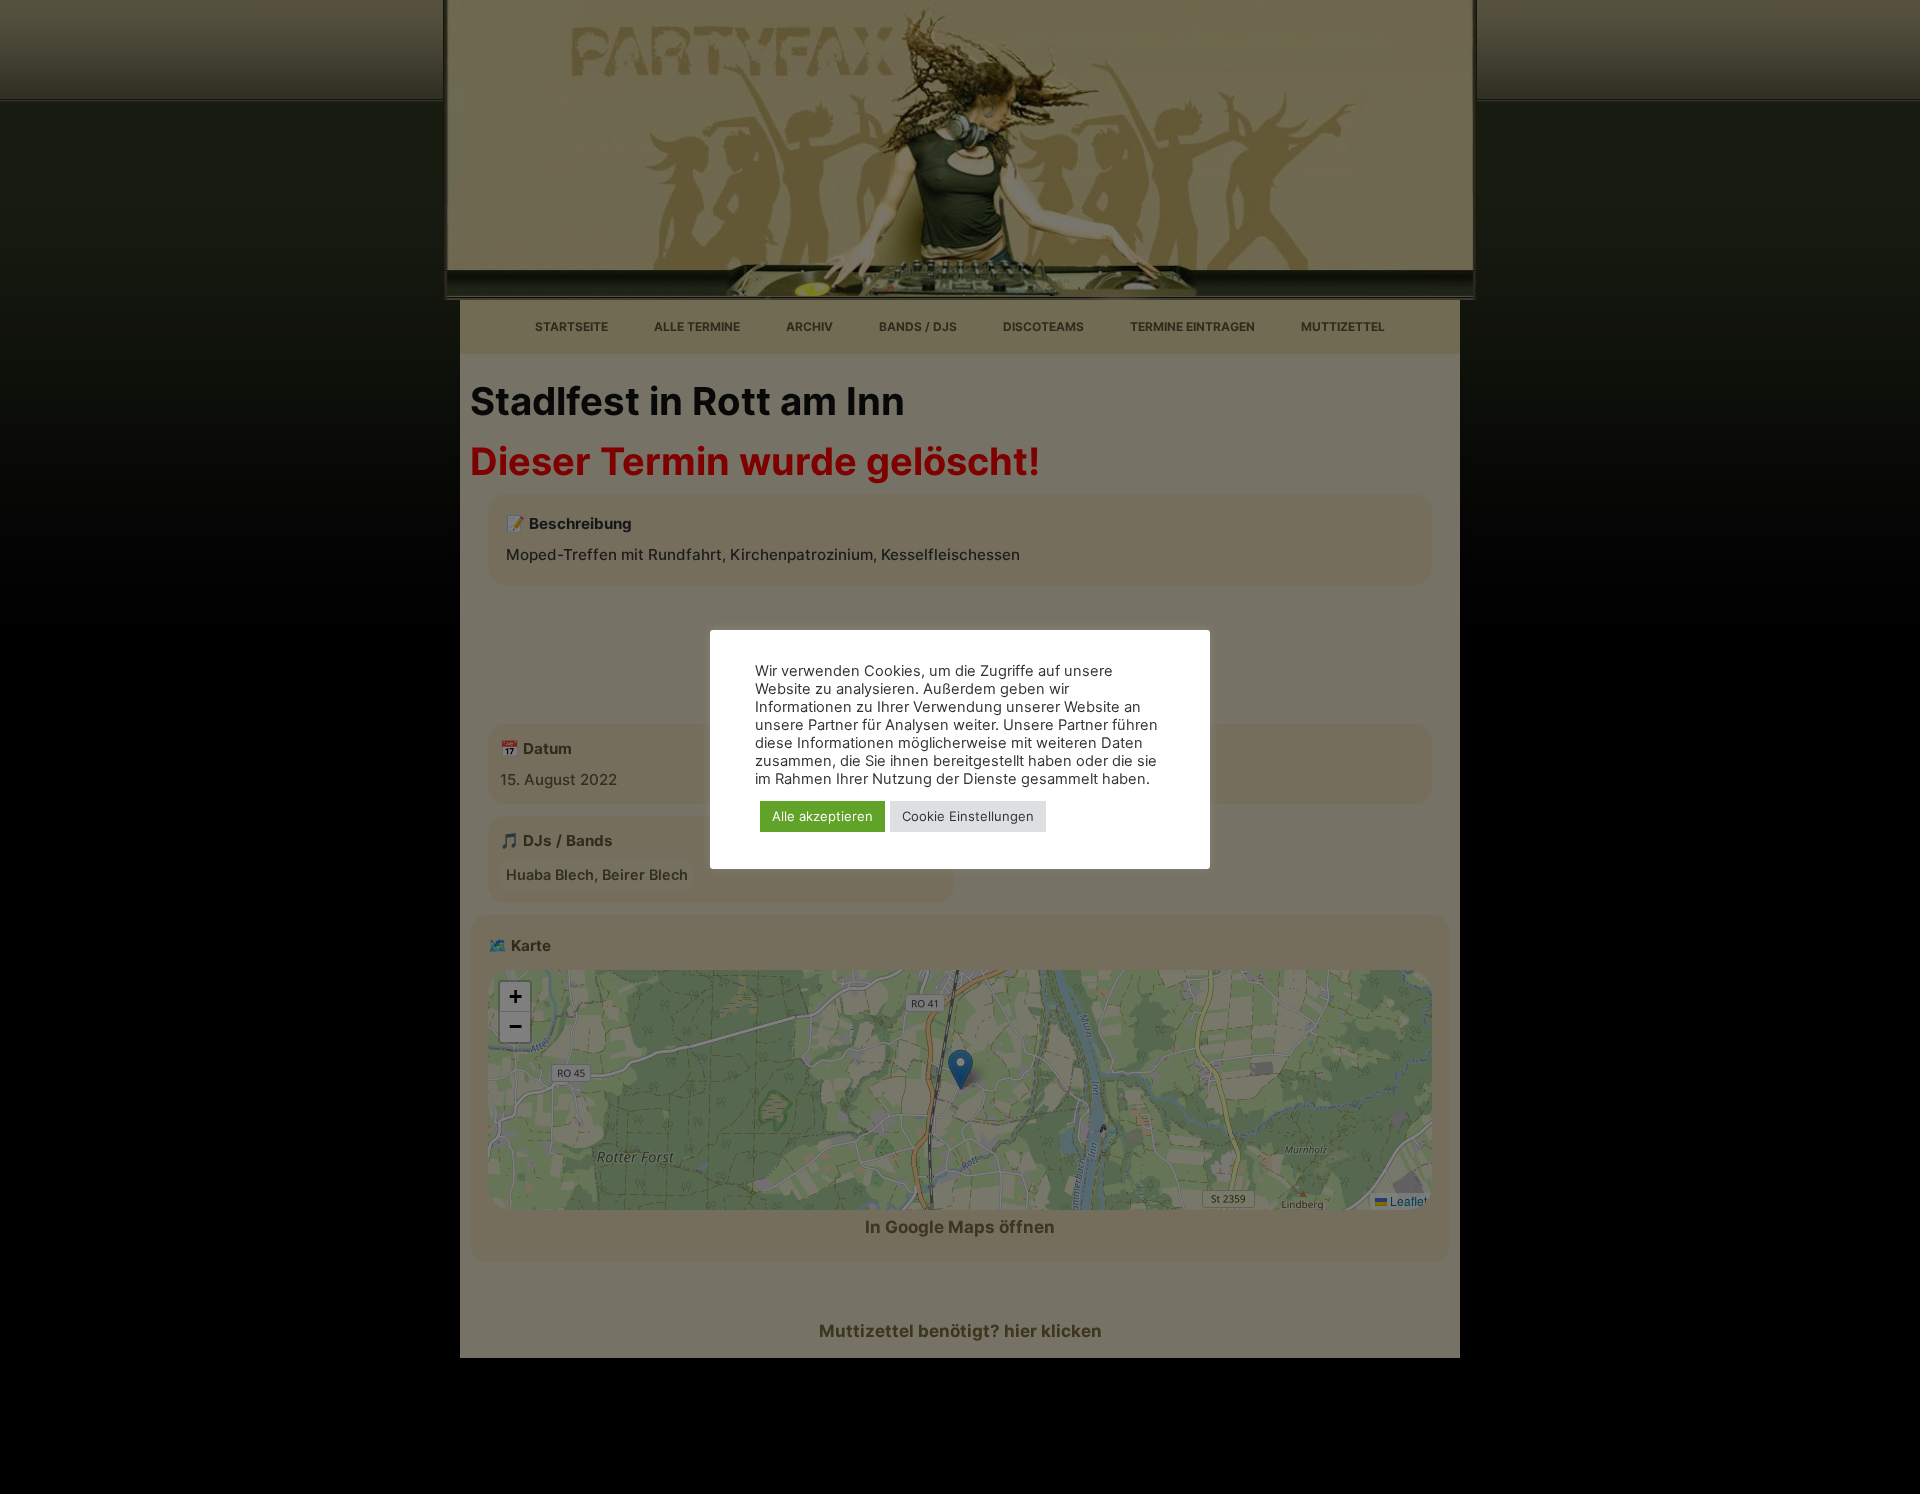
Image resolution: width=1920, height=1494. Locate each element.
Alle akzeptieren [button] (822, 816)
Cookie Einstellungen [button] (968, 816)
